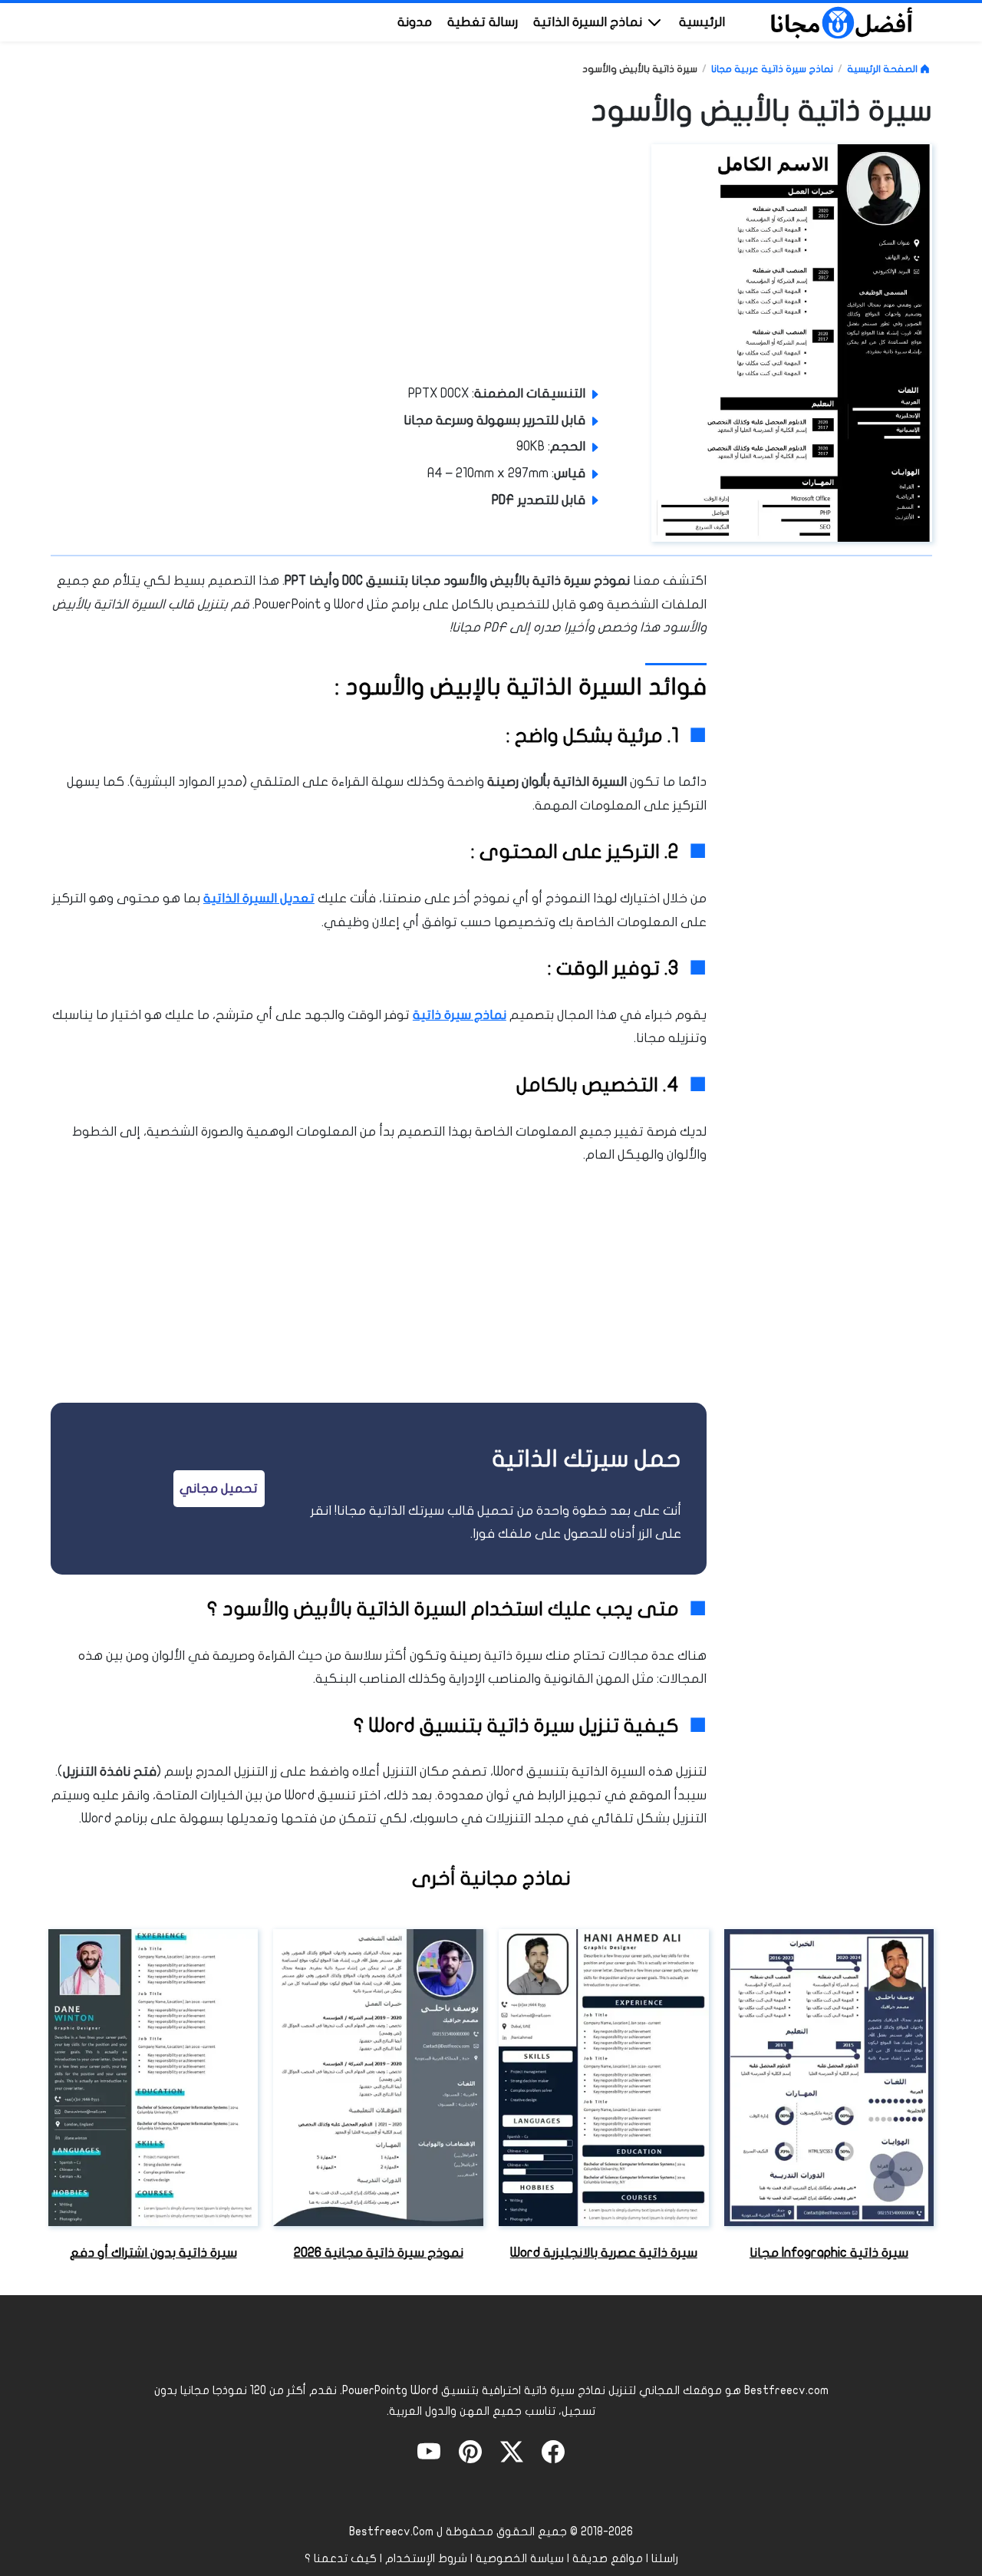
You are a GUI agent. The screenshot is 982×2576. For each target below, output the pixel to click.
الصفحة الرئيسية (883, 69)
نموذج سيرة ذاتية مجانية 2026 (379, 2253)
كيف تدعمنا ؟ (341, 2558)
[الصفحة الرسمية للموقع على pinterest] (470, 2451)
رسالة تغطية (483, 22)
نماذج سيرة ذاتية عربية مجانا (772, 69)
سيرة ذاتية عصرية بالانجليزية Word (604, 2253)
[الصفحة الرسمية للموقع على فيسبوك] (553, 2451)
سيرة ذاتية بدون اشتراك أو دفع (153, 2253)
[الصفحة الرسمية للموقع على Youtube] (429, 2451)
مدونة (415, 22)
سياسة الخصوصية (520, 2558)
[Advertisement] (516, 259)
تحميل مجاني (219, 1488)
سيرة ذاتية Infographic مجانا (829, 2253)
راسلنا (665, 2558)
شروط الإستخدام (426, 2558)
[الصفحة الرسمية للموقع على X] (512, 2451)
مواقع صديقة (608, 2558)
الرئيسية (702, 22)
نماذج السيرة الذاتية (589, 22)
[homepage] (842, 21)
